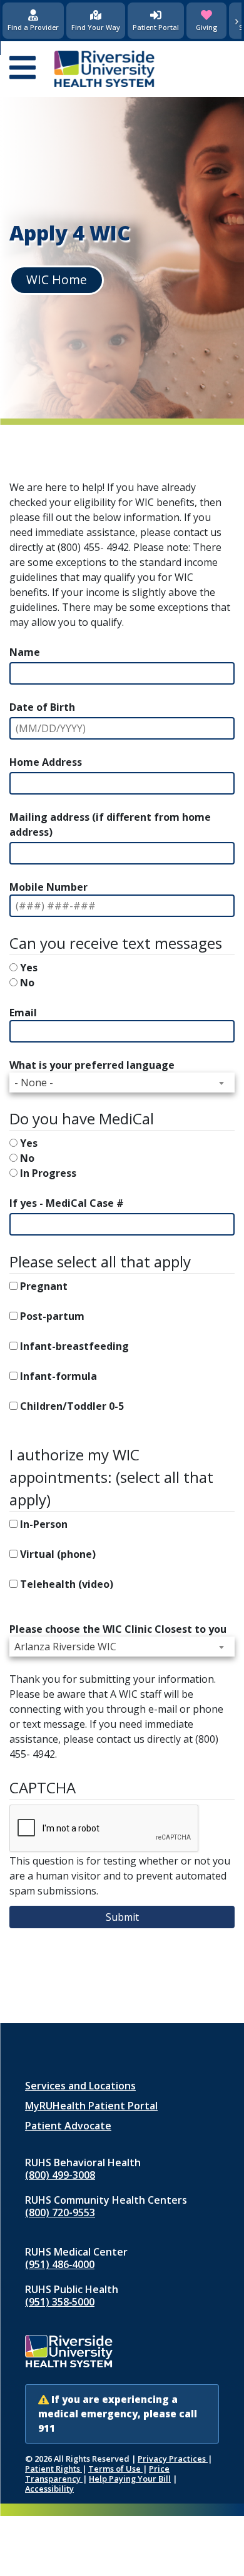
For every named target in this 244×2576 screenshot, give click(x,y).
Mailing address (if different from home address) (110, 825)
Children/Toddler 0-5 (72, 1406)
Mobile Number (48, 887)
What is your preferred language (92, 1065)
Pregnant (44, 1286)
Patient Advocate (68, 2126)
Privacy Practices (173, 2459)
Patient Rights (53, 2469)
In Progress (48, 1173)
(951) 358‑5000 (60, 2302)
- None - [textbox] (34, 1082)
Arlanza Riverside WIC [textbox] (65, 1647)
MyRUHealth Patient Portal (91, 2106)
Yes (29, 968)
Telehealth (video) (67, 1584)
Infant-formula (58, 1376)
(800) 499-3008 (60, 2175)
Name (25, 652)
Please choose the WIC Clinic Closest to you (118, 1629)
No (27, 983)
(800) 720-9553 (60, 2212)
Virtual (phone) (58, 1554)
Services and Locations (80, 2086)
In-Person (44, 1524)
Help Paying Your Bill (130, 2479)
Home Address (46, 762)
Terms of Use (115, 2469)
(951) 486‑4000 (60, 2264)
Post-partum (52, 1316)
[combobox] (122, 1082)
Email (23, 1013)
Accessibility (49, 2489)
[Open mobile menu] (23, 69)
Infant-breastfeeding (74, 1346)
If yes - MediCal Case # (67, 1203)
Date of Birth (42, 707)
